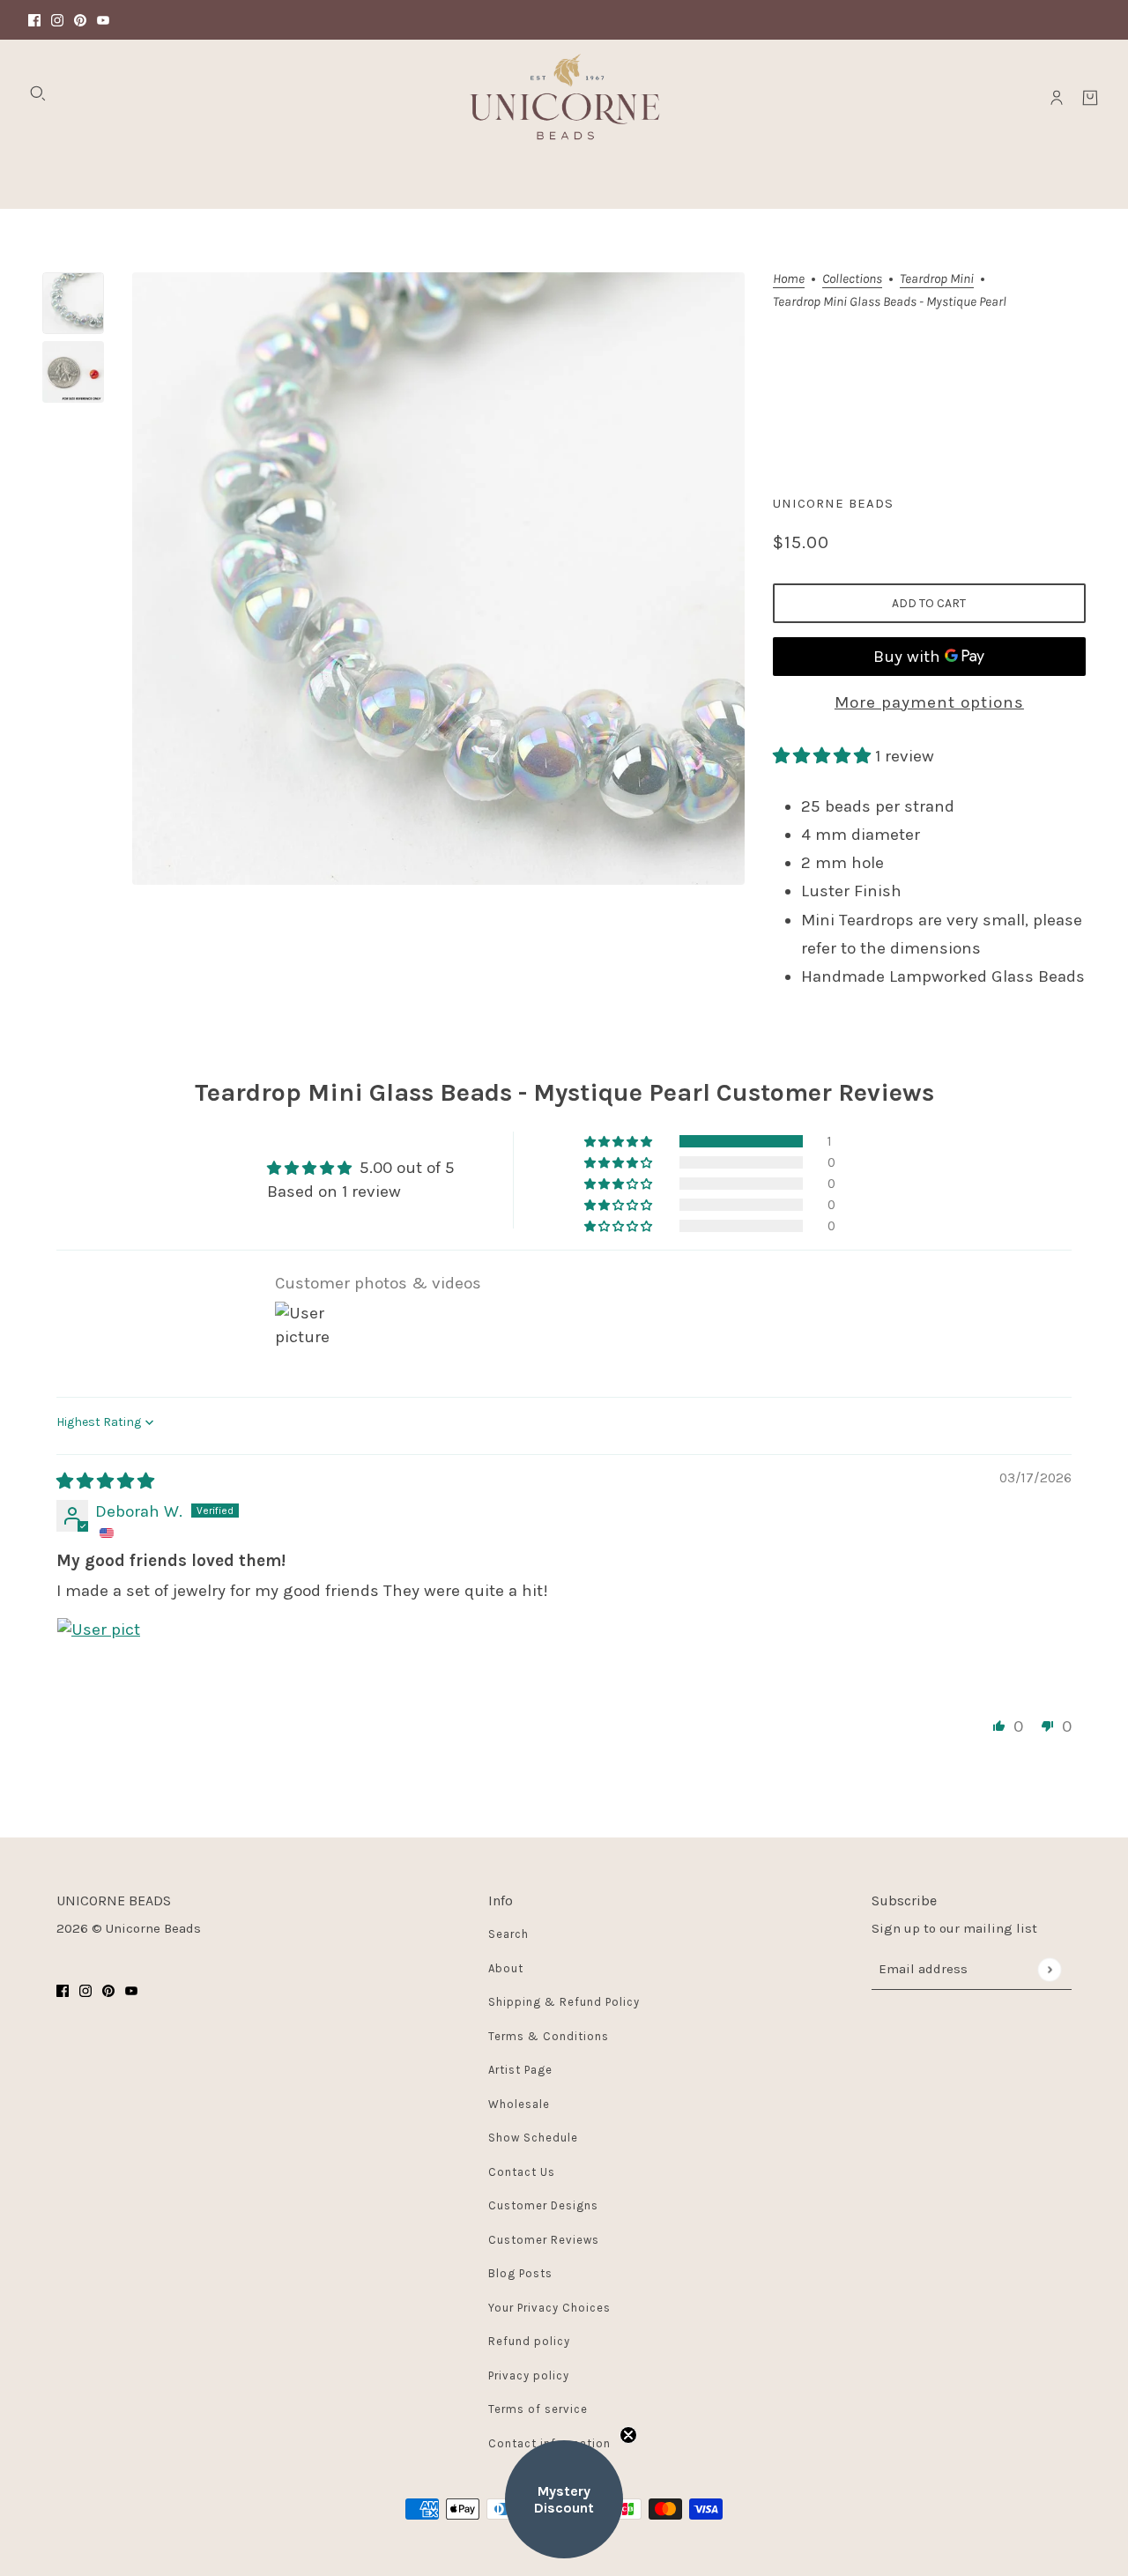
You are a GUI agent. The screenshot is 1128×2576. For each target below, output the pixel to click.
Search (508, 1934)
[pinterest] (80, 20)
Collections (852, 279)
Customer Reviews (544, 2240)
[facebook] (34, 20)
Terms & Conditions (549, 2036)
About (506, 1968)
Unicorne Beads (833, 503)
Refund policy (529, 2341)
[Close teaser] (628, 2435)
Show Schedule (533, 2138)
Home (789, 279)
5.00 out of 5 (407, 1168)
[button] (824, 756)
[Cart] (1090, 98)
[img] (105, 1481)
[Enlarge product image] (438, 579)
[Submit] (1049, 1969)
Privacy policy (529, 2376)
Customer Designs (543, 2205)
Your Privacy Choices (549, 2308)
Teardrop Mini (937, 279)
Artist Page (520, 2070)
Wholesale (519, 2104)
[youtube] (103, 20)
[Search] (38, 93)
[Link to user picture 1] (99, 1659)
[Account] (1057, 98)
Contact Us (522, 2172)
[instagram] (57, 20)
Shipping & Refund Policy (564, 2002)
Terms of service (538, 2409)
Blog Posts (520, 2273)
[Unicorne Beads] (564, 98)
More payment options (929, 702)
